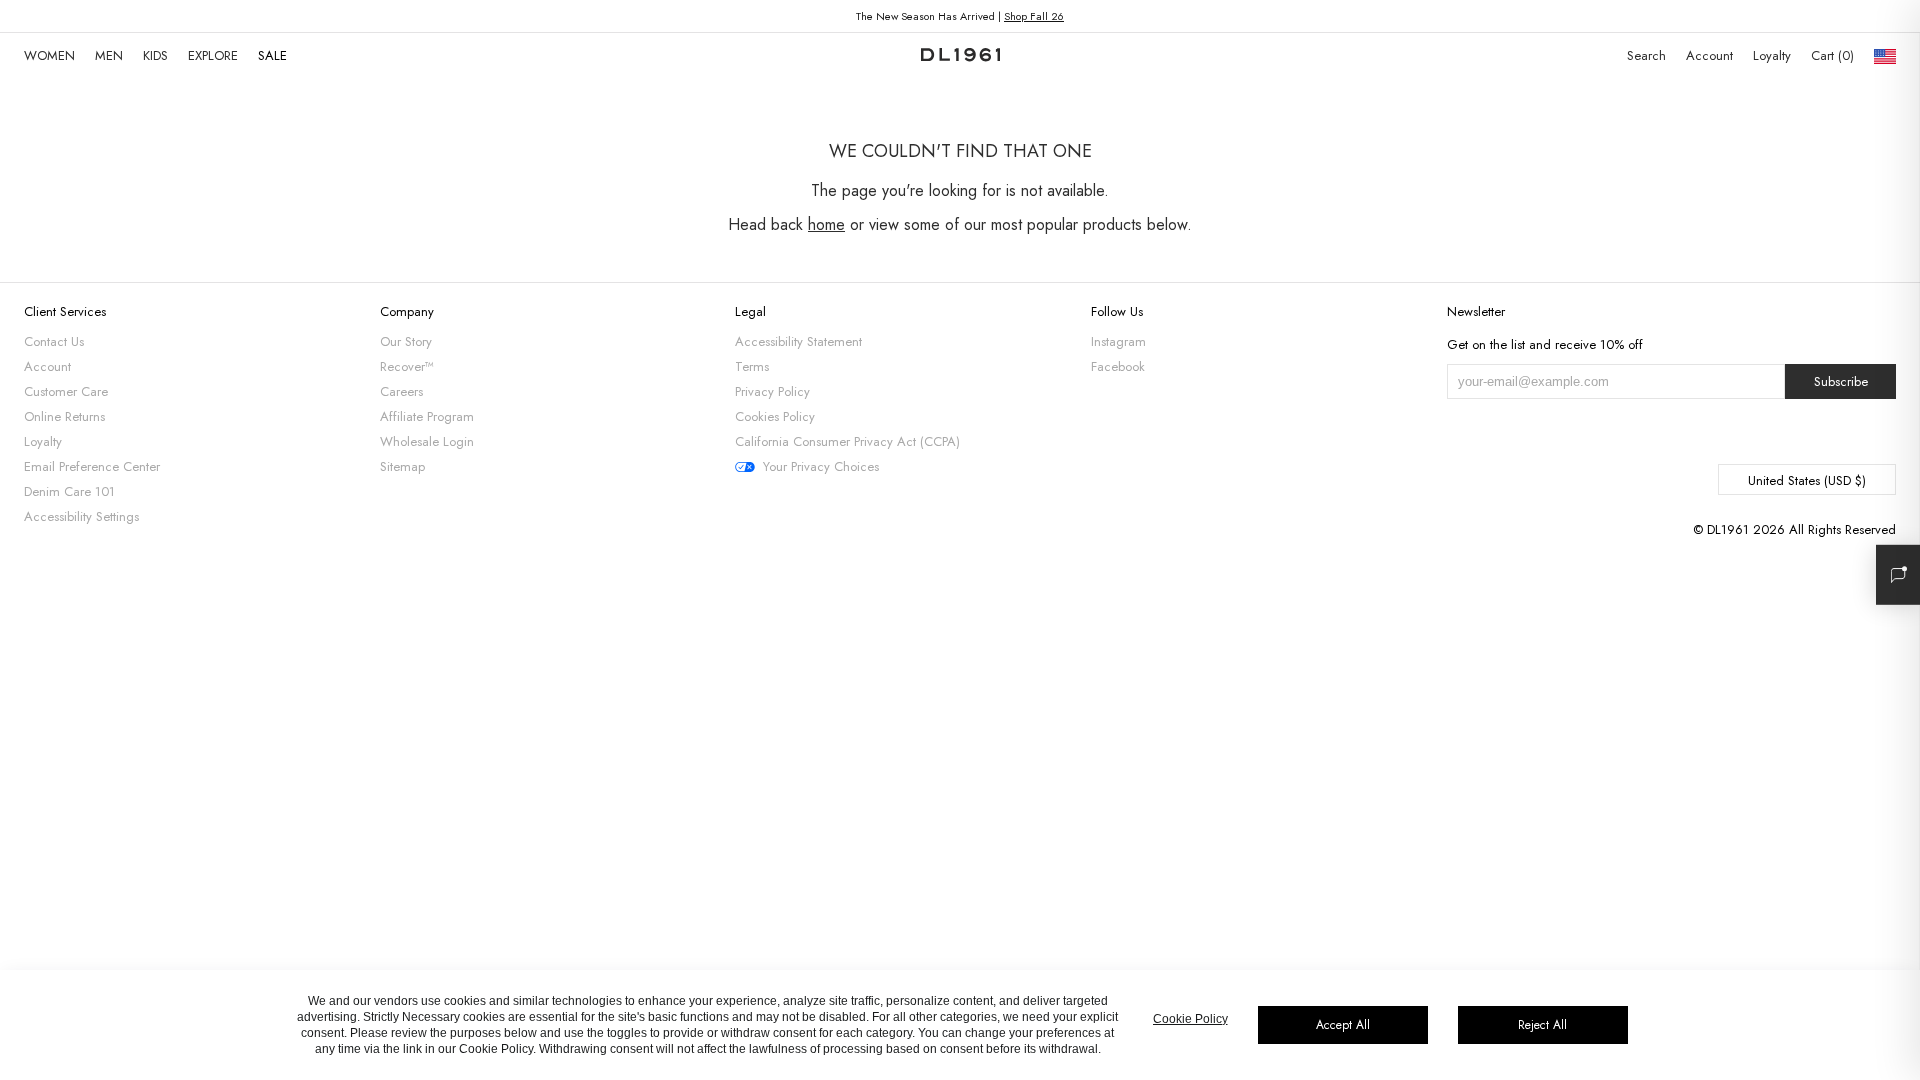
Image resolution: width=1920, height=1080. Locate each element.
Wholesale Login (427, 441)
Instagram (1118, 341)
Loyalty (1772, 55)
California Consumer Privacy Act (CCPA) (847, 441)
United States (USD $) (1807, 480)
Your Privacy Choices (821, 467)
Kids (155, 55)
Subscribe (1841, 381)
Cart (1830, 55)
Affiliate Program (427, 416)
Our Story (406, 341)
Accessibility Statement (798, 341)
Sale (272, 55)
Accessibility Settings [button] (81, 516)
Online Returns (64, 416)
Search (1646, 55)
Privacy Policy (772, 391)
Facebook (1118, 366)
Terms (752, 366)
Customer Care (66, 391)
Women (49, 55)
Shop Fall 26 (1034, 16)
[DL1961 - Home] (960, 56)
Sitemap (402, 466)
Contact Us (54, 341)
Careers (401, 391)
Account (1709, 55)
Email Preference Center (92, 466)
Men (109, 55)
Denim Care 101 (69, 491)
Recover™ (407, 366)
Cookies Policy (775, 416)
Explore (213, 55)
